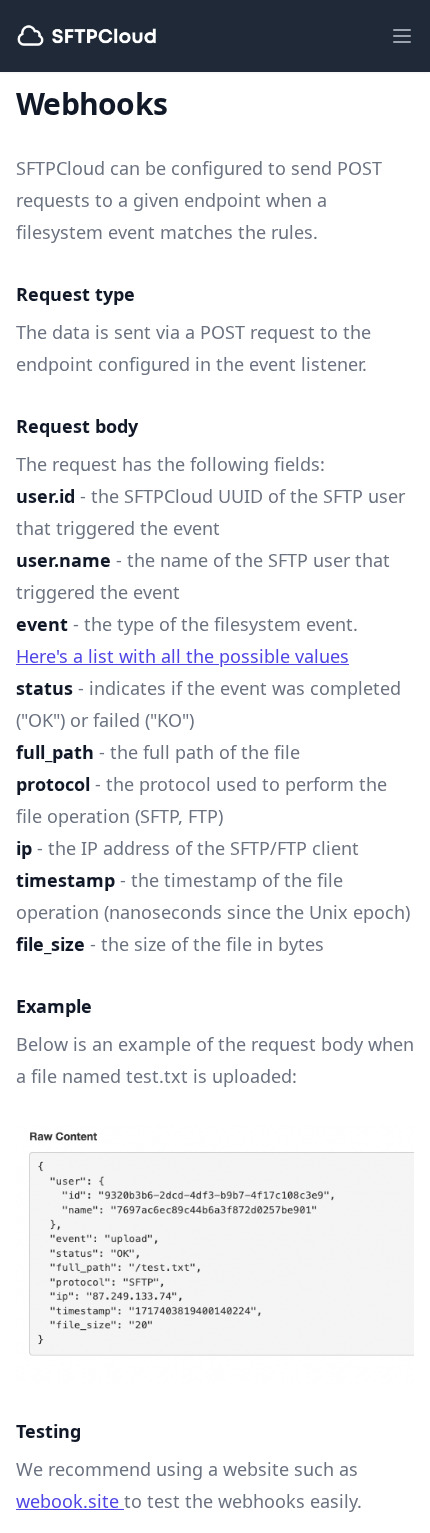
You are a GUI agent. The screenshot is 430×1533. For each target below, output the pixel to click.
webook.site (70, 1501)
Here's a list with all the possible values (182, 656)
